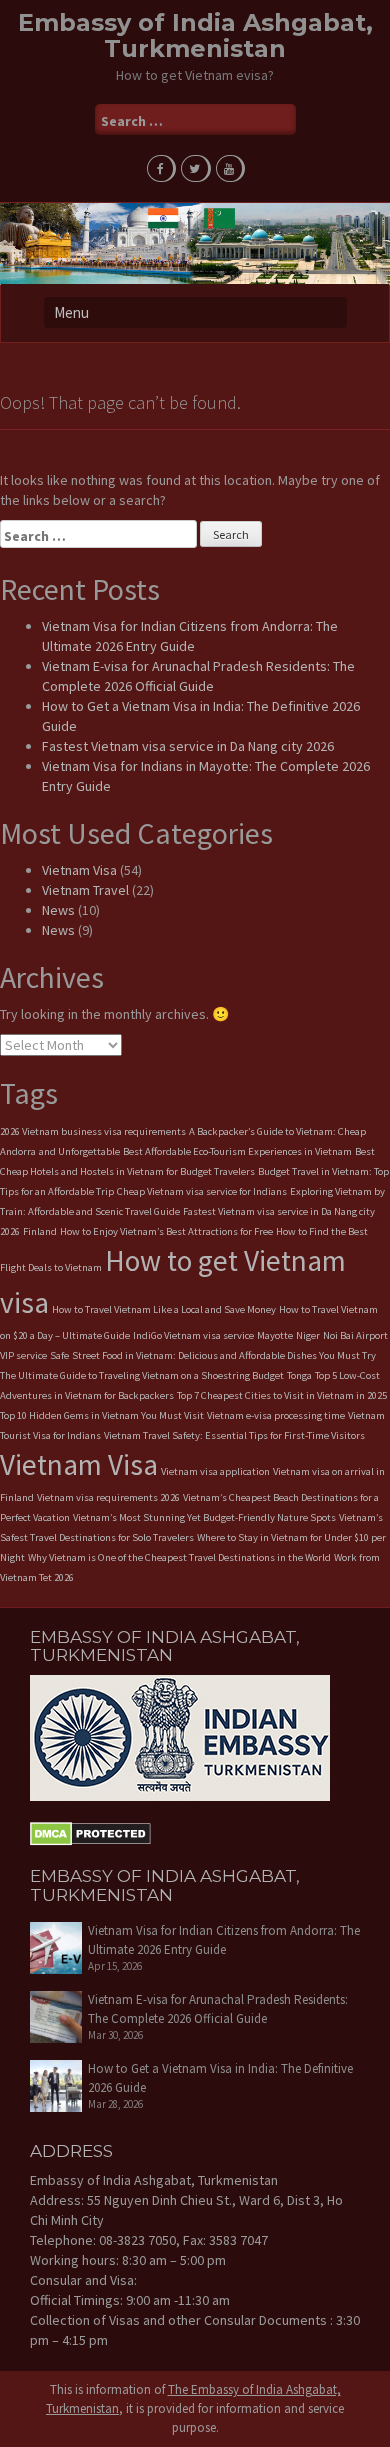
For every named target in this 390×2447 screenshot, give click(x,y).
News (58, 910)
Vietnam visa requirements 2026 (108, 1497)
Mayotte (275, 1335)
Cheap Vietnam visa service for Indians (202, 1191)
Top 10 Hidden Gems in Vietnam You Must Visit (102, 1415)
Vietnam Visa (79, 870)
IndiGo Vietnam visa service (193, 1335)
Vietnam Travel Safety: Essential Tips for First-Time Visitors (234, 1435)
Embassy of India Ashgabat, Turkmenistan (195, 35)
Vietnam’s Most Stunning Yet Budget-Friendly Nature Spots (204, 1517)
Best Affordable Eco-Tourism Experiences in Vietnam (237, 1151)
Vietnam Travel (85, 890)
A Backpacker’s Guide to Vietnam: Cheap (277, 1131)
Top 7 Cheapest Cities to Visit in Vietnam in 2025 (282, 1395)
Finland (40, 1231)
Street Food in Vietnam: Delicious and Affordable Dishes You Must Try (224, 1355)
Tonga (299, 1375)
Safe (59, 1355)
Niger (308, 1335)
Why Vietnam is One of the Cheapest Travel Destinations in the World (179, 1557)
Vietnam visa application (215, 1471)
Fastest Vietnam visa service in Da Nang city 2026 (188, 746)
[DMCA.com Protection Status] (90, 1832)
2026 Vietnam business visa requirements (93, 1131)
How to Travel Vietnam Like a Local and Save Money (164, 1309)
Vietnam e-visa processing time (276, 1415)
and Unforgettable (79, 1151)
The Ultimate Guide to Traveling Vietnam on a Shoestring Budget (142, 1375)
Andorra (18, 1151)
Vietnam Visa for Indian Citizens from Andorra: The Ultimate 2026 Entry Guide (224, 1940)
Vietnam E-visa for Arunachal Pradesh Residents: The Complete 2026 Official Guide (218, 2009)
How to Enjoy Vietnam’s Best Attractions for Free (166, 1231)
